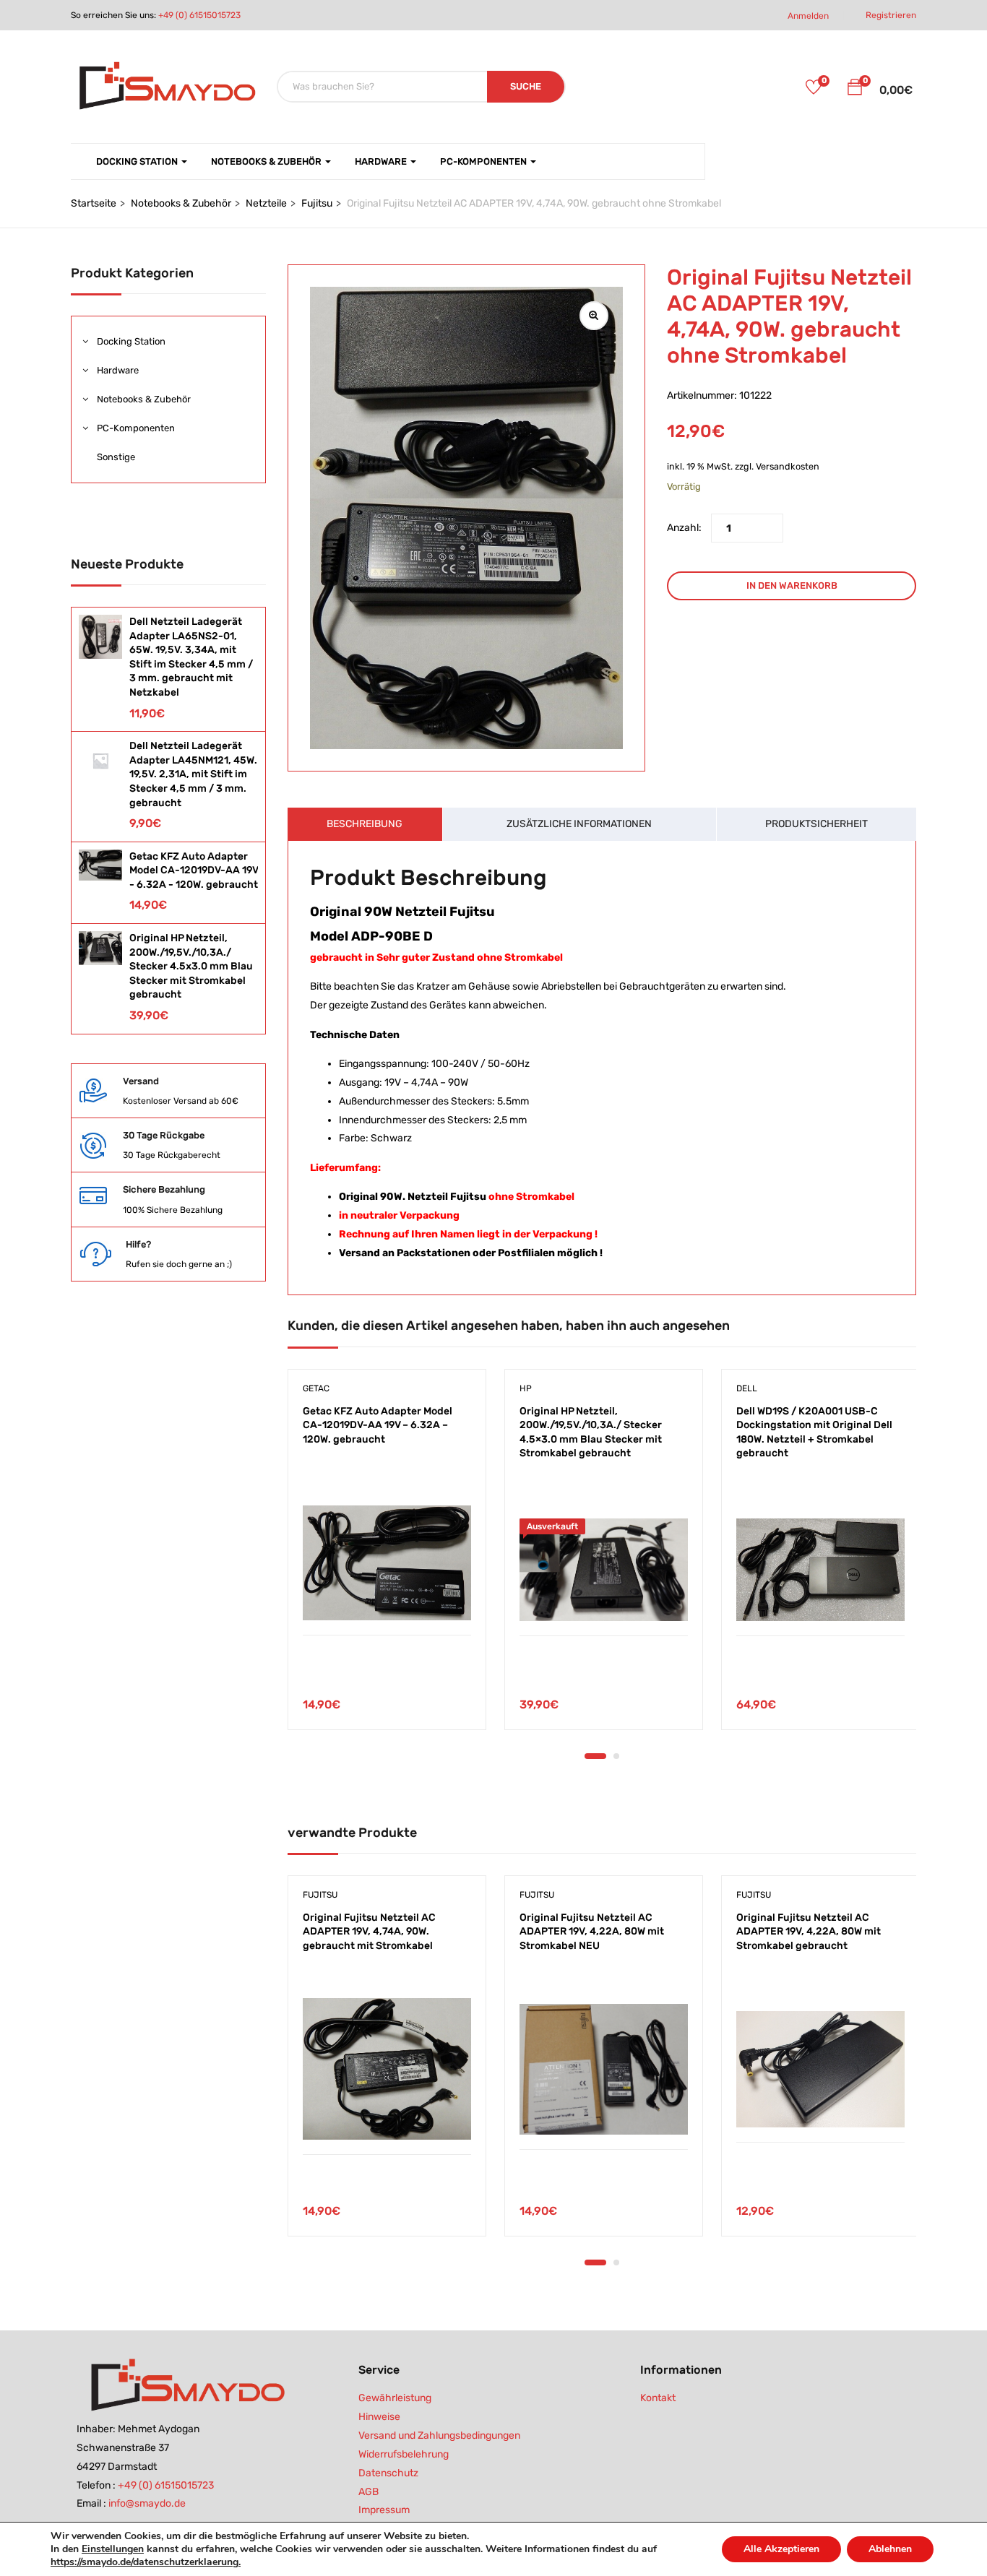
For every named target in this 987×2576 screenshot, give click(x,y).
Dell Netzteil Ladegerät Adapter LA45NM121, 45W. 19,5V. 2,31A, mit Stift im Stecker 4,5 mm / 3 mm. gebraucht (193, 774)
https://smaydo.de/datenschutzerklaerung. (146, 2562)
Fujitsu (317, 203)
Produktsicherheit (816, 824)
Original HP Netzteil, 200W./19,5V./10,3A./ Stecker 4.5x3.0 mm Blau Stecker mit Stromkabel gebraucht (191, 966)
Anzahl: (684, 528)
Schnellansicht (387, 1600)
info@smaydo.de (147, 2503)
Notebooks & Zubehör (267, 161)
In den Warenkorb (792, 585)
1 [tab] (595, 1756)
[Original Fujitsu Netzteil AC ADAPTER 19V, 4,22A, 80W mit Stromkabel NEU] (604, 2069)
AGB (368, 2492)
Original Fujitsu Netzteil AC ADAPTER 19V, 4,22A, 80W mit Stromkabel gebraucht (809, 1932)
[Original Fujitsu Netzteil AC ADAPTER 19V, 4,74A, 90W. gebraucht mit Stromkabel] (387, 2069)
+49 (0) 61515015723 (199, 15)
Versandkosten (788, 466)
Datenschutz (388, 2473)
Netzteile (266, 203)
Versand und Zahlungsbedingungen (439, 2435)
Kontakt (658, 2398)
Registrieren (891, 15)
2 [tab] (616, 1756)
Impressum (384, 2510)
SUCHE (526, 86)
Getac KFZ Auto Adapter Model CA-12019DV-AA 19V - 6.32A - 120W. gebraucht (194, 870)
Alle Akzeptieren (781, 2549)
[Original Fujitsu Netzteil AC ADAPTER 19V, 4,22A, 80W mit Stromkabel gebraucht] (820, 2070)
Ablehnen (890, 2549)
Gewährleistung (395, 2398)
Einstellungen (113, 2549)
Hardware (382, 161)
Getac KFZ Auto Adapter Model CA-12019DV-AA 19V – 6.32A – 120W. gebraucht (378, 1425)
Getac (316, 1388)
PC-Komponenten (484, 161)
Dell (747, 1388)
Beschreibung (365, 824)
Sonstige (116, 457)
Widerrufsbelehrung (404, 2454)
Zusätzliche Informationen (579, 824)
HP (526, 1388)
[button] (855, 90)
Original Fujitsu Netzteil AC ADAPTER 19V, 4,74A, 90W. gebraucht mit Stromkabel (369, 1932)
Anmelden (808, 16)
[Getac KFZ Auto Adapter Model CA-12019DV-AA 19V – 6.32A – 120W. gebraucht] (387, 1563)
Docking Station (138, 161)
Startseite (94, 203)
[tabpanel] (385, 1560)
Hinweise (379, 2417)
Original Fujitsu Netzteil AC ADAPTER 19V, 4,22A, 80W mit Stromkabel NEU (592, 1932)
